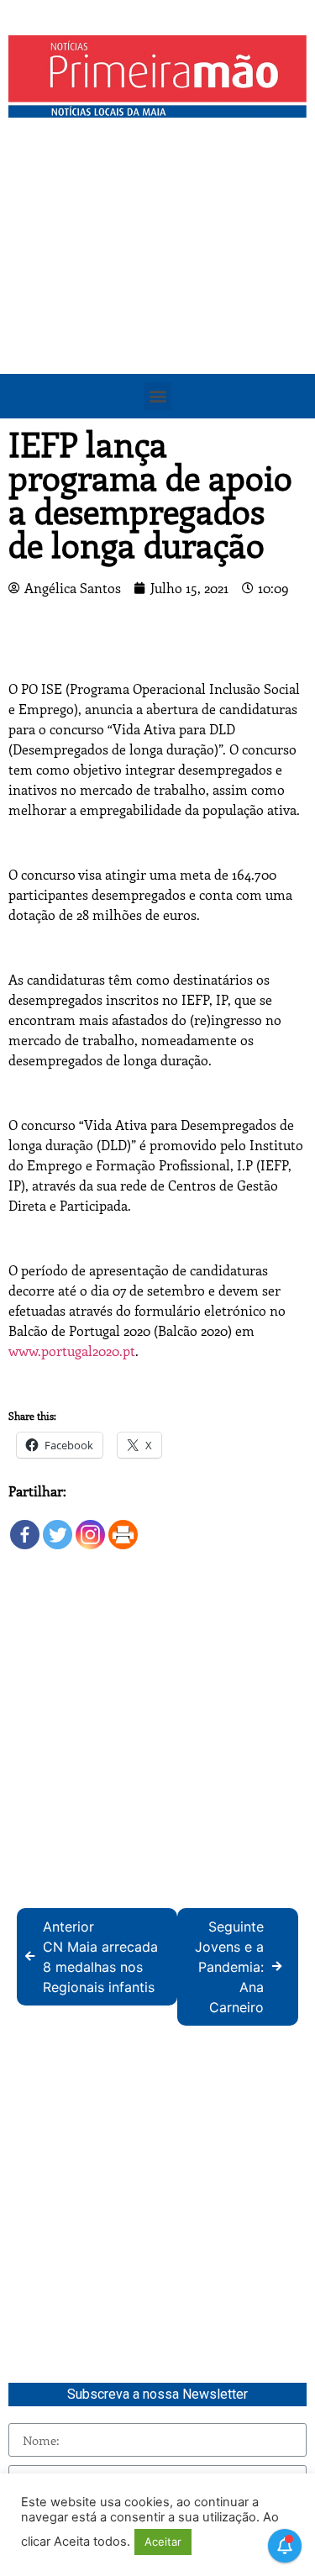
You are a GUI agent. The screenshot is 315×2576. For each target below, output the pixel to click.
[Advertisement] (157, 292)
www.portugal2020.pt (72, 1351)
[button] (157, 396)
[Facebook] (25, 1526)
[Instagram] (90, 1526)
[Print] (123, 1526)
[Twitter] (58, 1526)
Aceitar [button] (163, 2542)
